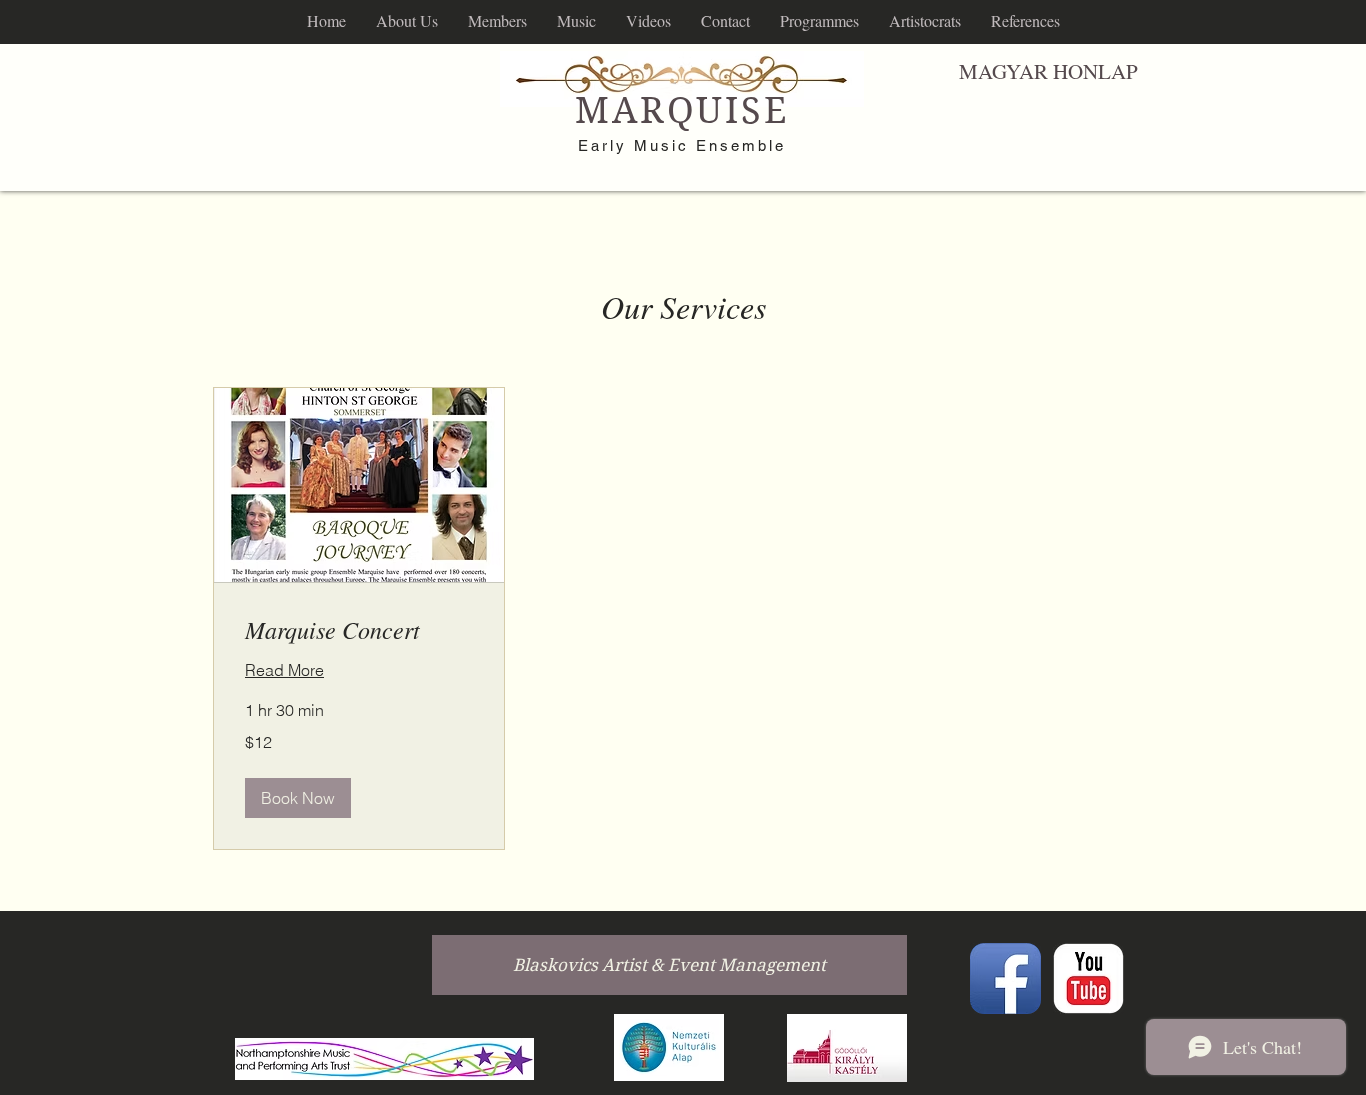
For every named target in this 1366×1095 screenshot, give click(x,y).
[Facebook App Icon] (1005, 978)
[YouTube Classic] (1088, 978)
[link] (359, 630)
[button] (298, 798)
